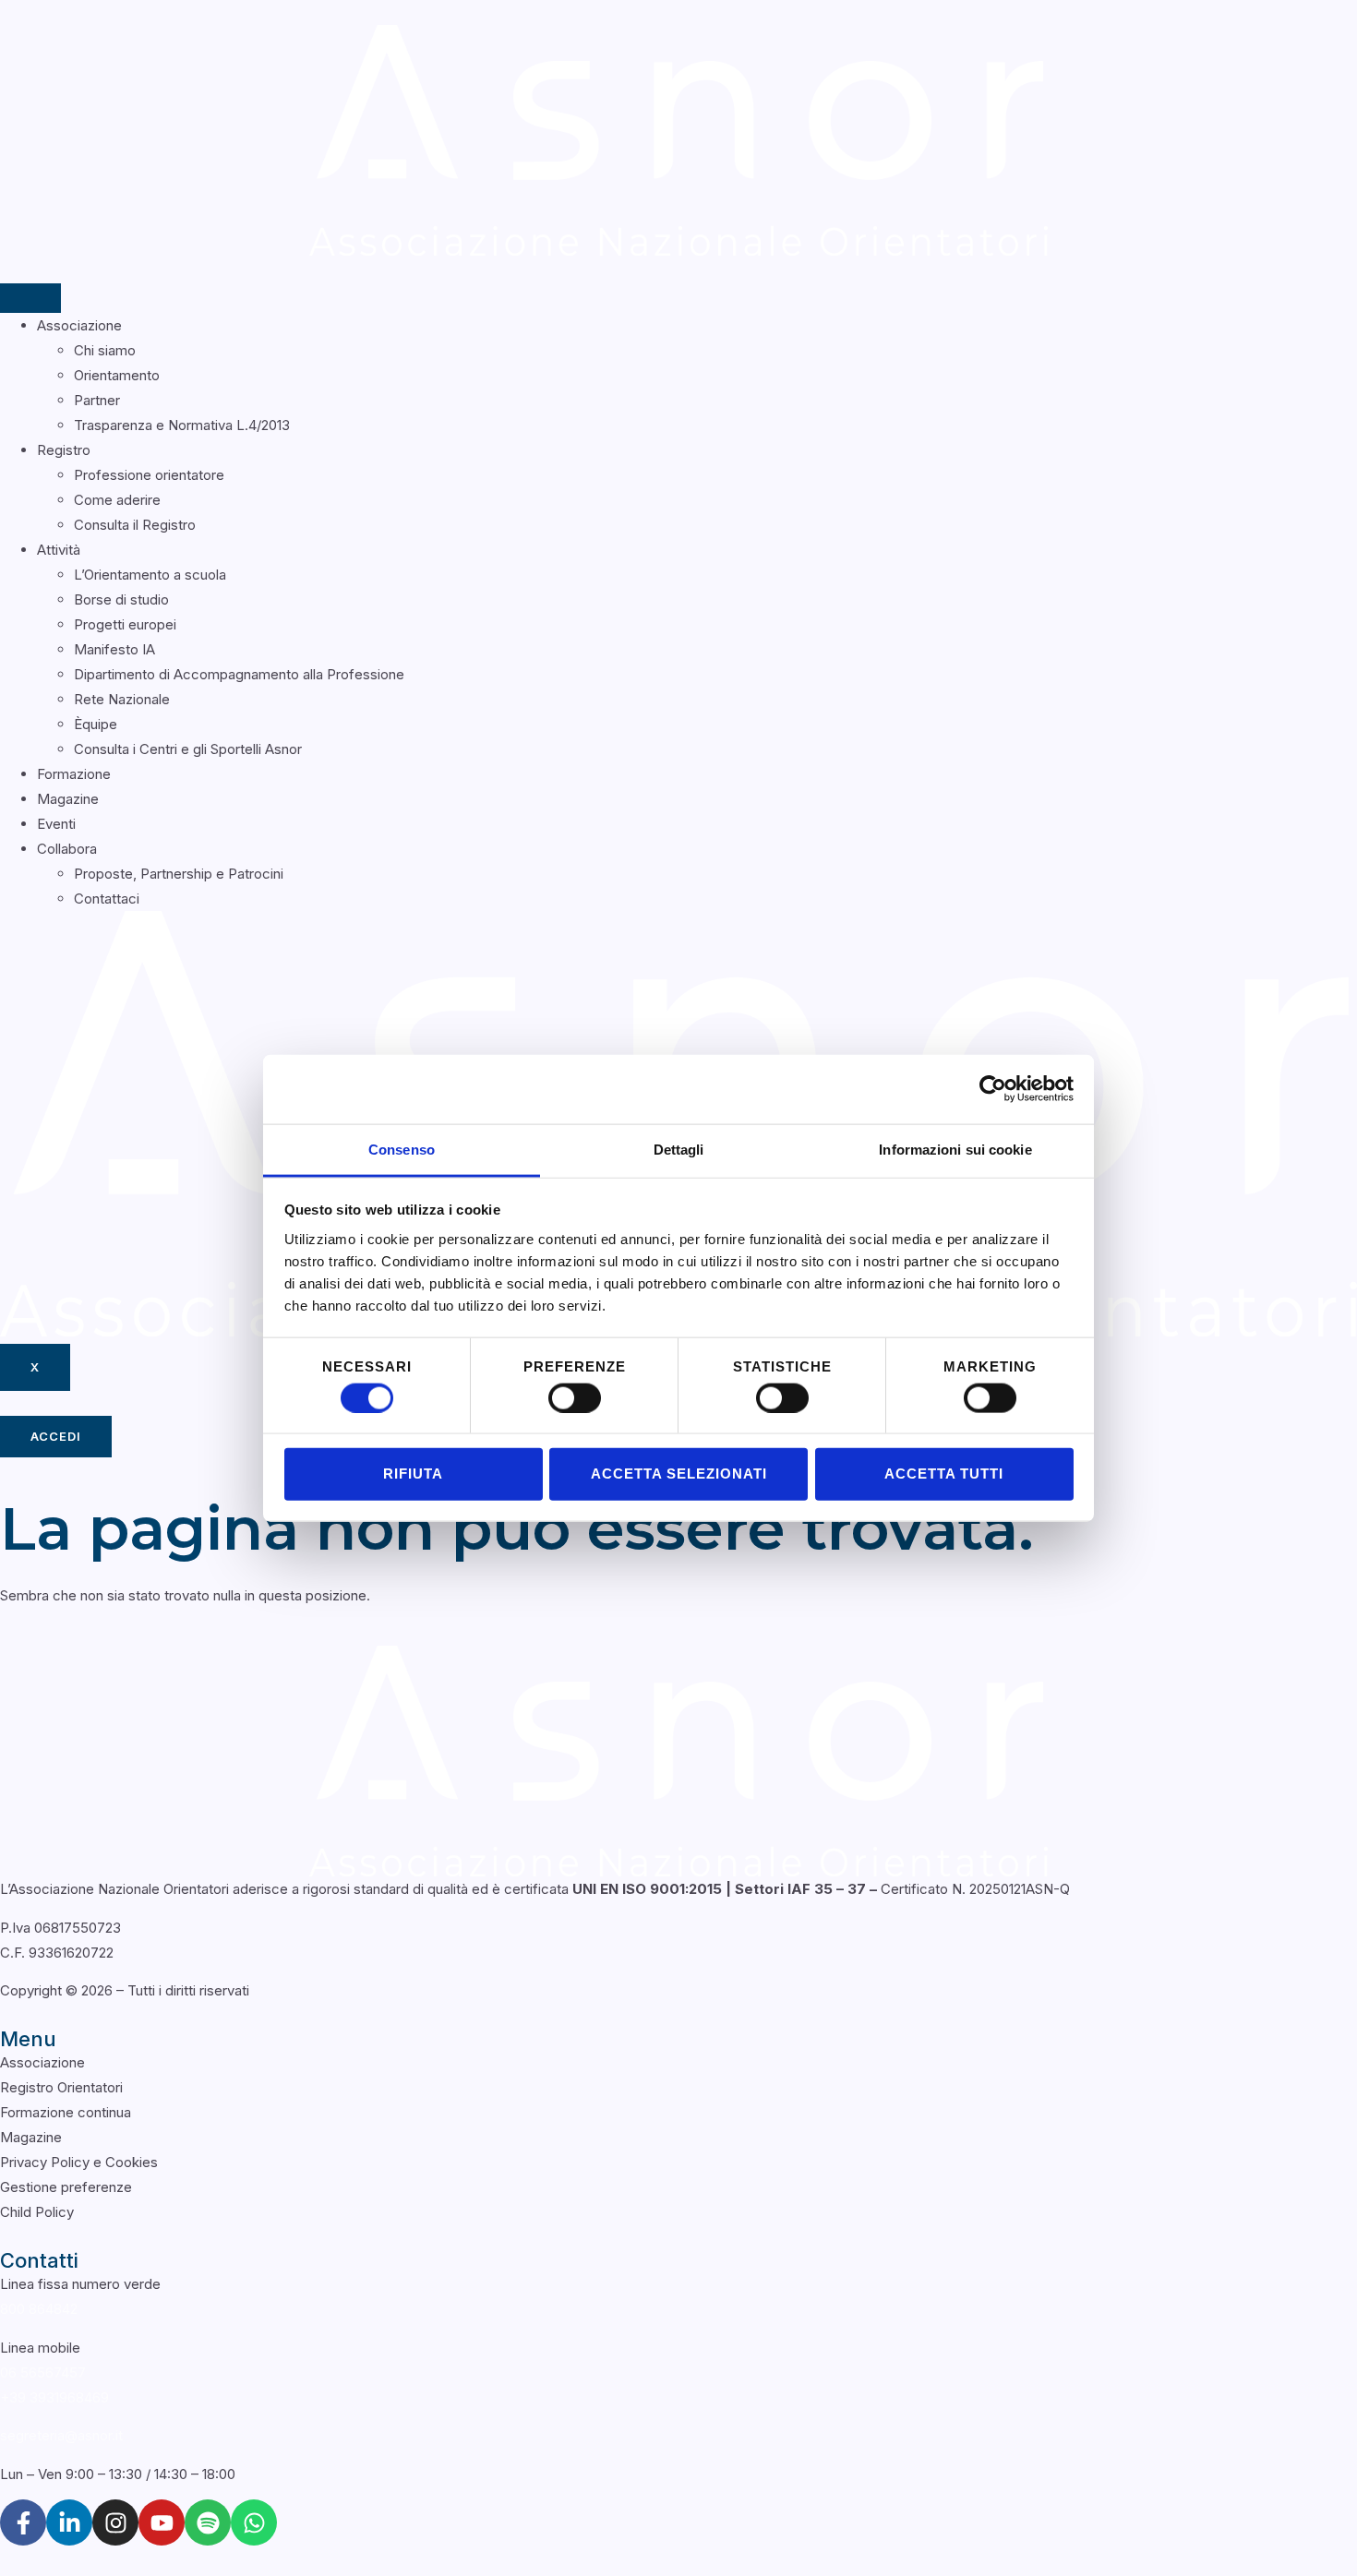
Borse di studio (121, 599)
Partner (97, 400)
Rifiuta (413, 1474)
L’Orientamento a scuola (150, 575)
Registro (64, 450)
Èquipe (96, 724)
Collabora (67, 849)
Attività (59, 550)
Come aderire (117, 500)
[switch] (575, 1397)
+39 (54, 2397)
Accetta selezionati (679, 1474)
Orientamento (117, 375)
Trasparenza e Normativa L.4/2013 (182, 425)
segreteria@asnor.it (61, 2435)
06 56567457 (43, 2372)
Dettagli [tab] (679, 1149)
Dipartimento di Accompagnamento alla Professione (239, 674)
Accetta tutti (944, 1474)
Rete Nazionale (122, 699)
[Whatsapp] (254, 2522)
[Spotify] (208, 2522)
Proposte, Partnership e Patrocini (179, 874)
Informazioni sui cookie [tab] (955, 1149)
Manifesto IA (114, 649)
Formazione (74, 774)
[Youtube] (162, 2522)
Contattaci (107, 899)
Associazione (79, 325)
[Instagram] (115, 2522)
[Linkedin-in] (69, 2522)
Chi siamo (105, 350)
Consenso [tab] (402, 1149)
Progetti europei (125, 624)
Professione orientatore (149, 475)
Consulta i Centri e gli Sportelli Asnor (188, 749)
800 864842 (39, 2309)
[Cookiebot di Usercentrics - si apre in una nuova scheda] (993, 1089)
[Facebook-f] (23, 2522)
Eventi (56, 824)
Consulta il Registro (135, 525)
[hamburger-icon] (30, 298)
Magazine (68, 799)
